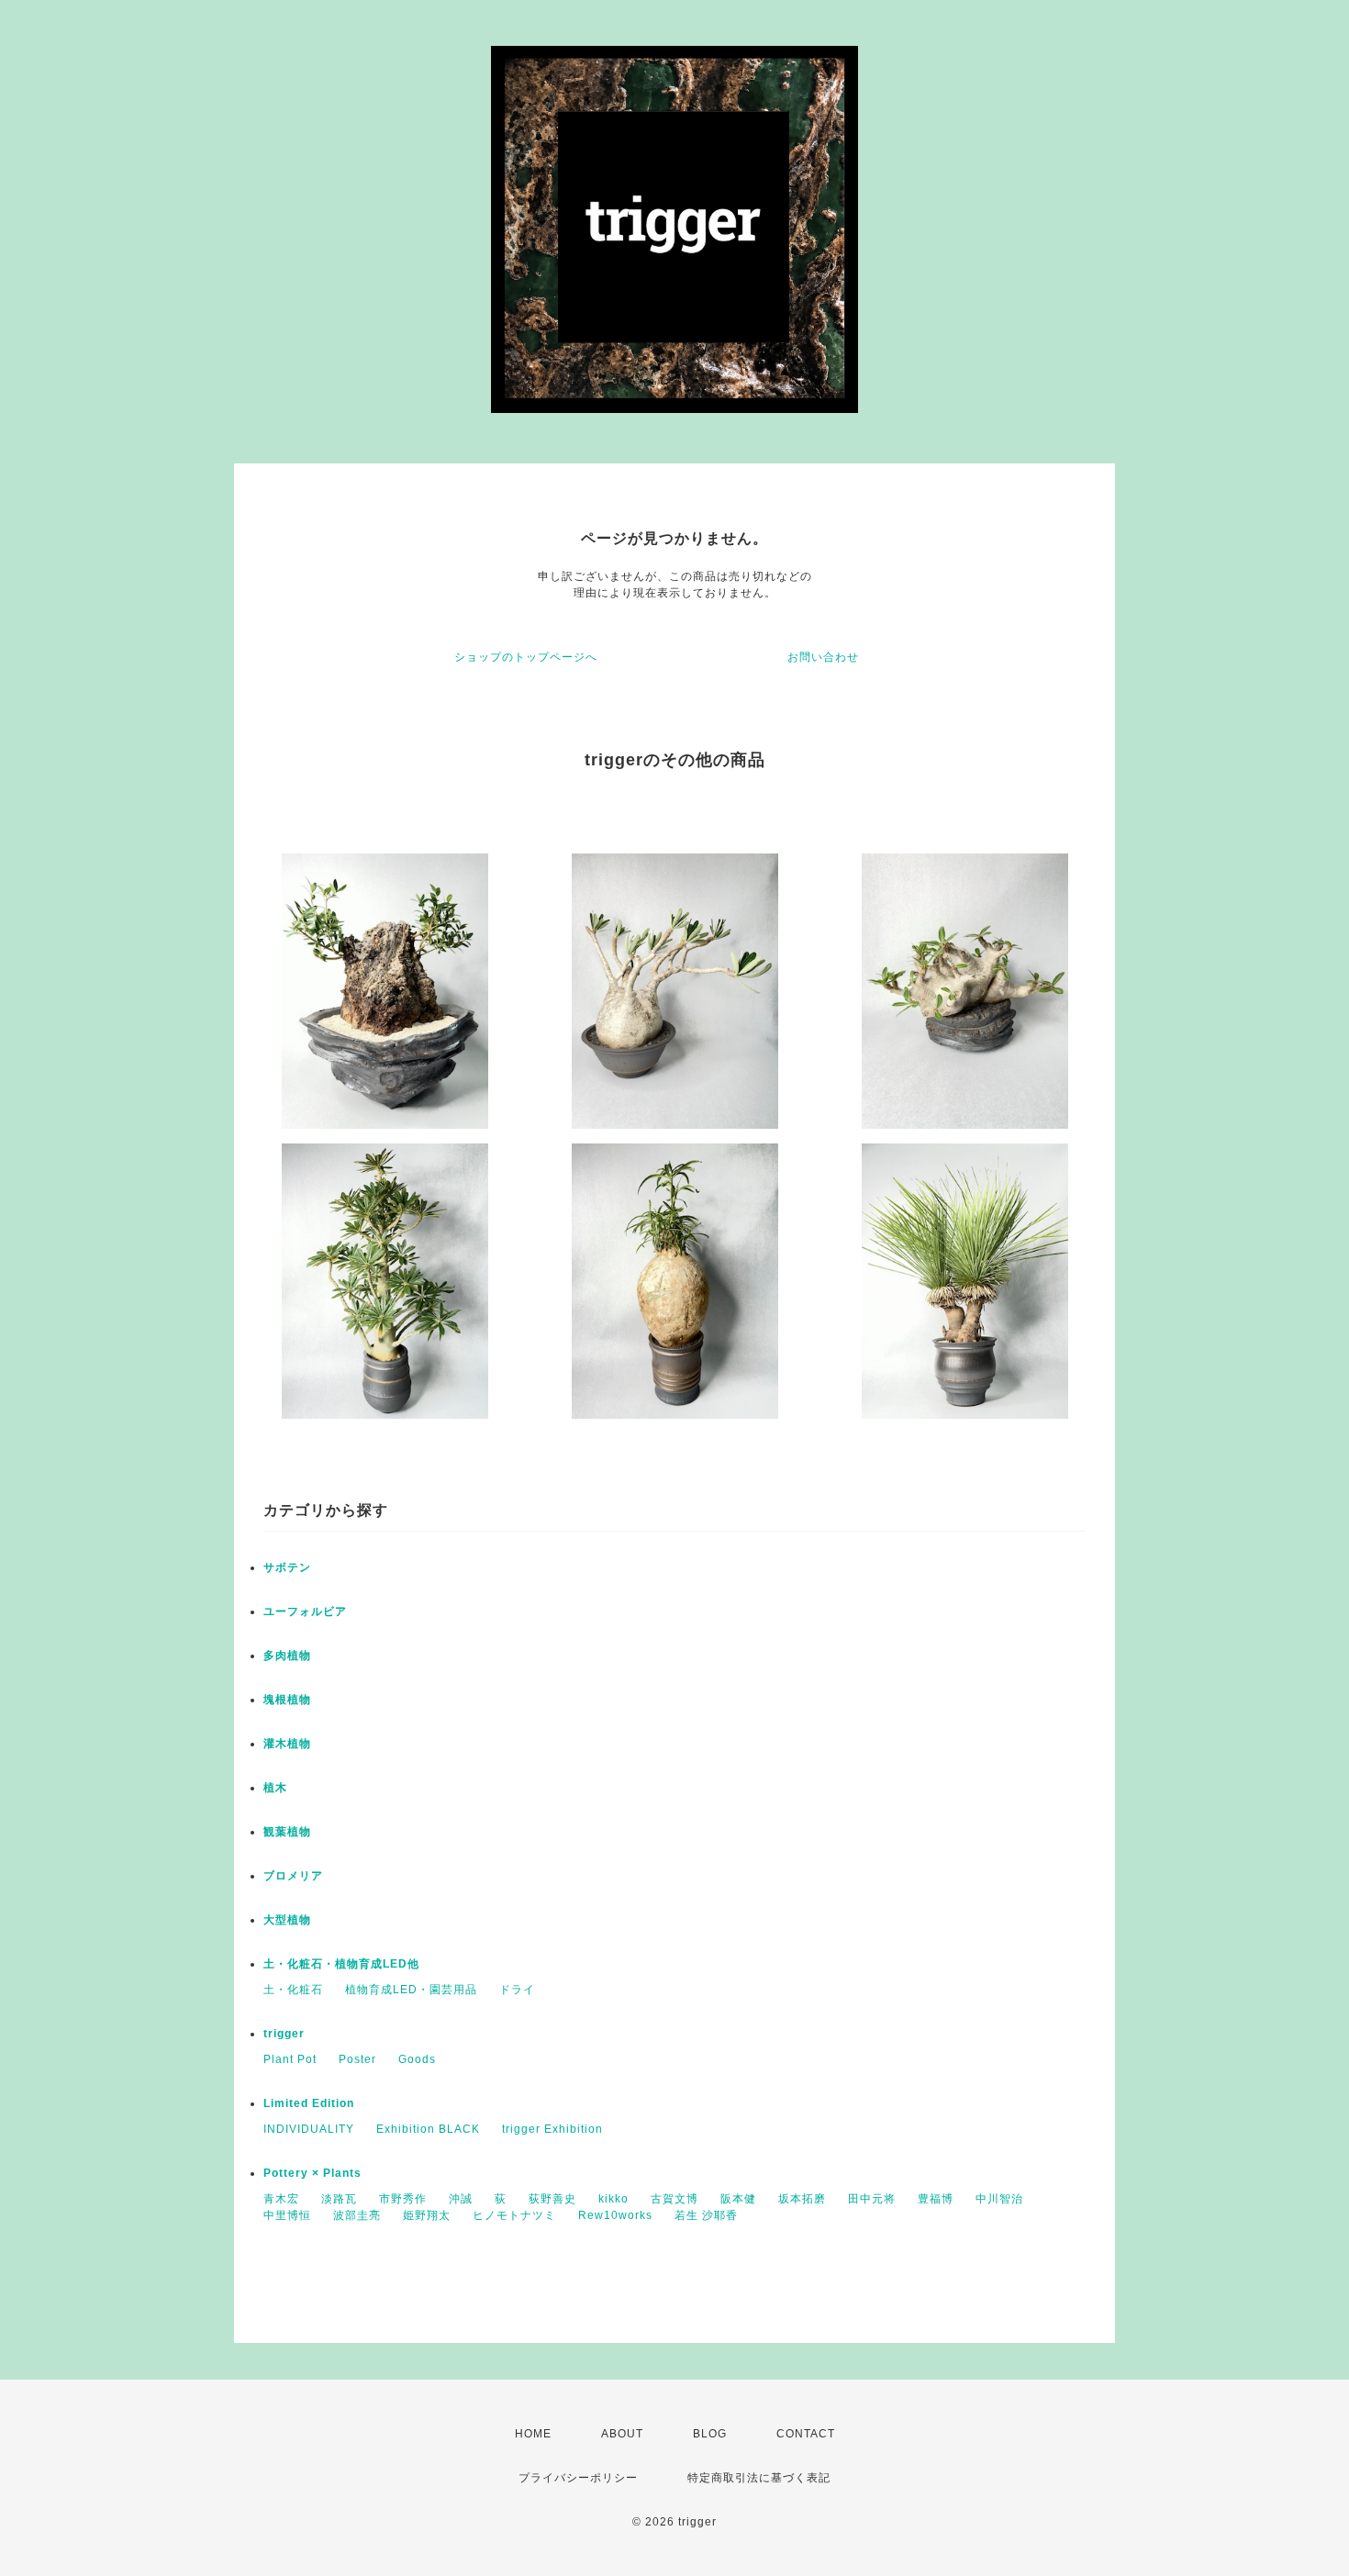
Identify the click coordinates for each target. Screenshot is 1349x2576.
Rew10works (615, 2215)
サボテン (287, 1567)
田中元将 (872, 2199)
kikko (613, 2199)
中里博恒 (287, 2215)
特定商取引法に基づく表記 (759, 2478)
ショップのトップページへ (526, 657)
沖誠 (461, 2199)
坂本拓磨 (802, 2199)
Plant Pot (290, 2059)
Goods (417, 2059)
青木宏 (281, 2199)
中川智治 (999, 2199)
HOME (533, 2434)
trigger (284, 2034)
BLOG (710, 2434)
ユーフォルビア (305, 1611)
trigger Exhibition (552, 2129)
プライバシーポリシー (578, 2478)
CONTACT (806, 2434)
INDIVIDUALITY (309, 2129)
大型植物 (287, 1920)
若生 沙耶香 (706, 2215)
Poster (357, 2059)
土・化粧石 (293, 1990)
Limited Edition (309, 2103)
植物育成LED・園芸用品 (411, 1990)
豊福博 (936, 2199)
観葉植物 (287, 1832)
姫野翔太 (427, 2215)
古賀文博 (674, 2199)
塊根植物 (287, 1700)
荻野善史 (552, 2199)
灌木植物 (287, 1744)
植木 (275, 1788)
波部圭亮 (357, 2215)
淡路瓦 (339, 2199)
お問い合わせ (823, 657)
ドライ (517, 1990)
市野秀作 (403, 2199)
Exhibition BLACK (428, 2129)
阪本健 (738, 2199)
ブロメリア (293, 1876)
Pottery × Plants (312, 2173)
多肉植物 (287, 1656)
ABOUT (622, 2434)
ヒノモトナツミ (514, 2215)
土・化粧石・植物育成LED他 (341, 1964)
